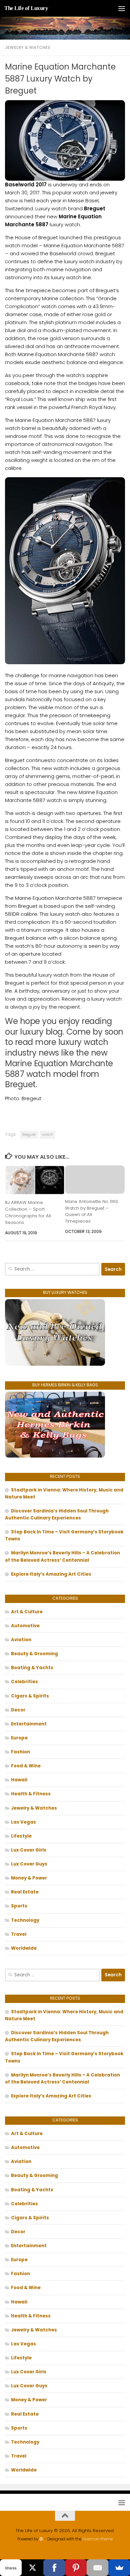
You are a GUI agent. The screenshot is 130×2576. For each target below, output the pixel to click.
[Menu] (122, 8)
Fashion (20, 1752)
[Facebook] (54, 2568)
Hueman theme (97, 2539)
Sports (19, 1906)
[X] (32, 2568)
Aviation (21, 1640)
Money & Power (29, 1878)
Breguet (29, 1135)
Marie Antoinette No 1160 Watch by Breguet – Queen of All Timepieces (91, 1211)
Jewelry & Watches (28, 47)
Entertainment (29, 1724)
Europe (19, 1738)
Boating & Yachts (32, 1668)
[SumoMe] (119, 2568)
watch (47, 1135)
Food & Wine (26, 1766)
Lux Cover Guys (29, 1864)
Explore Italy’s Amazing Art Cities (51, 1574)
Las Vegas (23, 1822)
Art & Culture (27, 1612)
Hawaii (19, 1780)
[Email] (97, 2568)
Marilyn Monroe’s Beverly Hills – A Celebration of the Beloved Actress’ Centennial (62, 1556)
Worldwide (24, 1948)
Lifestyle (21, 1836)
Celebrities (24, 1682)
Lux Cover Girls (29, 1850)
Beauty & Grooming (34, 1654)
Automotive (25, 1626)
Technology (25, 1920)
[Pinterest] (76, 2568)
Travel (19, 1934)
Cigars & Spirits (30, 1696)
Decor (18, 1710)
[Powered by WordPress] (41, 2539)
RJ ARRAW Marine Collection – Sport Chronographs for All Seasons (28, 1212)
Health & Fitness (31, 1794)
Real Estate (25, 1892)
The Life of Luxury (26, 8)
